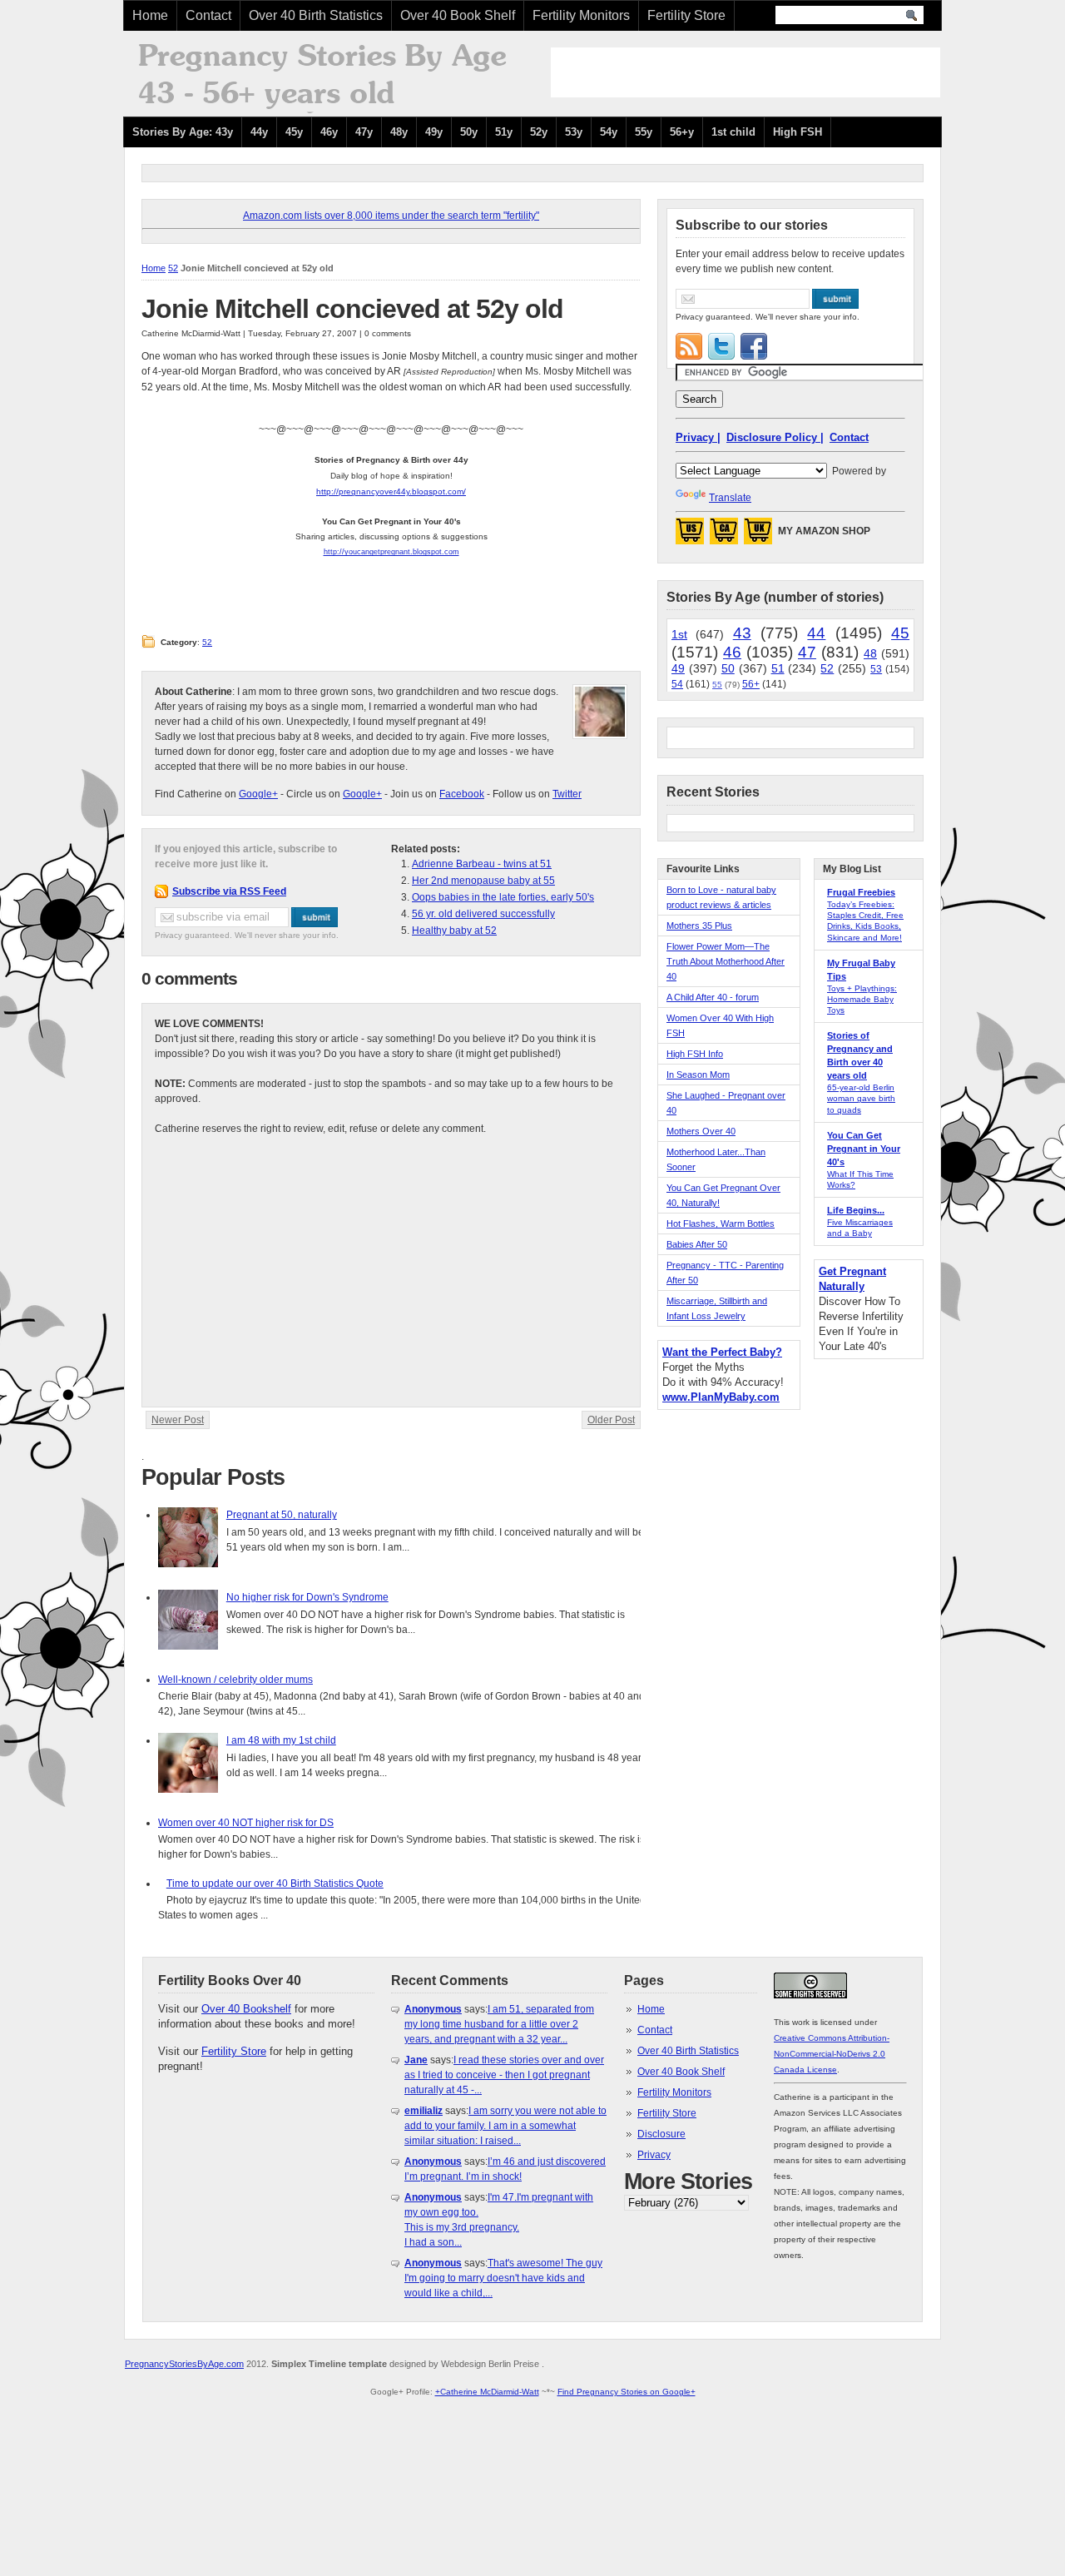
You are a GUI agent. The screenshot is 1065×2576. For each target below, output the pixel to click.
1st (679, 634)
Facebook (462, 794)
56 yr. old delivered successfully (483, 914)
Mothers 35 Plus (699, 926)
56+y (682, 132)
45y (294, 132)
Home (150, 15)
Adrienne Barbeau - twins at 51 (482, 864)
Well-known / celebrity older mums (235, 1680)
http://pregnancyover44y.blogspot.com (390, 491)
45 (900, 633)
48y (399, 132)
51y (504, 132)
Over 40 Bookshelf (246, 2009)
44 (816, 633)
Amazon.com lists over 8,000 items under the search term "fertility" (391, 216)
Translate (730, 498)
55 (717, 685)
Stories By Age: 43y (183, 132)
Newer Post (178, 1420)
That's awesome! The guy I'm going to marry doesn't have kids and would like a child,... (503, 2278)
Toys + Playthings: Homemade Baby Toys (862, 999)
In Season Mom (698, 1075)
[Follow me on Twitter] (721, 346)
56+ (751, 684)
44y (259, 132)
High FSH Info (695, 1054)
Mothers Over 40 (701, 1131)
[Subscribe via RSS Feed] (689, 346)
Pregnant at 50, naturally (282, 1515)
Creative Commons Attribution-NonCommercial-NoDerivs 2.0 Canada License (832, 2054)
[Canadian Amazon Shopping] (724, 536)
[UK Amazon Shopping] (758, 536)
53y (574, 132)
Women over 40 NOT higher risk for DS (246, 1823)
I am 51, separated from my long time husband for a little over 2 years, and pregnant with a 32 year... (499, 2024)
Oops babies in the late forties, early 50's (503, 897)
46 (732, 652)
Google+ (258, 794)
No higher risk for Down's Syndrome (307, 1597)
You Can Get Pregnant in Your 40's (864, 1149)
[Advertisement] (745, 72)
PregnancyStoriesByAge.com (184, 2364)
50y (469, 132)
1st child (733, 132)
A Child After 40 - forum (713, 997)
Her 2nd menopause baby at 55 (483, 881)
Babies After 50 (697, 1244)
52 (173, 268)
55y (644, 132)
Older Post (611, 1420)
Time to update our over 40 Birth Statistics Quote (275, 1884)
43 (742, 633)
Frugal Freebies (861, 892)
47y (364, 132)
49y (434, 132)
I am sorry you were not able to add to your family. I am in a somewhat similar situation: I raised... (505, 2126)
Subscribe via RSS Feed (229, 891)
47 (807, 652)
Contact (208, 15)
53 (876, 669)
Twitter (567, 794)
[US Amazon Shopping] (690, 536)
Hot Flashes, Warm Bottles (721, 1223)
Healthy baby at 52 (454, 931)
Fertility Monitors (581, 15)
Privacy (654, 2155)
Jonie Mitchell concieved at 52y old (352, 309)
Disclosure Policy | (775, 437)
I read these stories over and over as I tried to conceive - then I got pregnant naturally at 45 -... (504, 2075)
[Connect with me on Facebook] (754, 346)
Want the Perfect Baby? (722, 1352)
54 (677, 684)
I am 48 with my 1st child (281, 1740)
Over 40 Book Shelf (458, 15)
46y (329, 132)
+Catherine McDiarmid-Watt (487, 2392)
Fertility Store (686, 15)
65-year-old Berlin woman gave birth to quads (861, 1098)
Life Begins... (856, 1210)
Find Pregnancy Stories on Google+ (627, 2392)
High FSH (798, 132)
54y (609, 132)
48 (870, 653)
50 (728, 668)
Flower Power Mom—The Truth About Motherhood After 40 (726, 961)
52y (539, 132)
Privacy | (698, 437)
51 (778, 668)
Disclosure (661, 2134)
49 (678, 668)
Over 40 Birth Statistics (316, 15)
